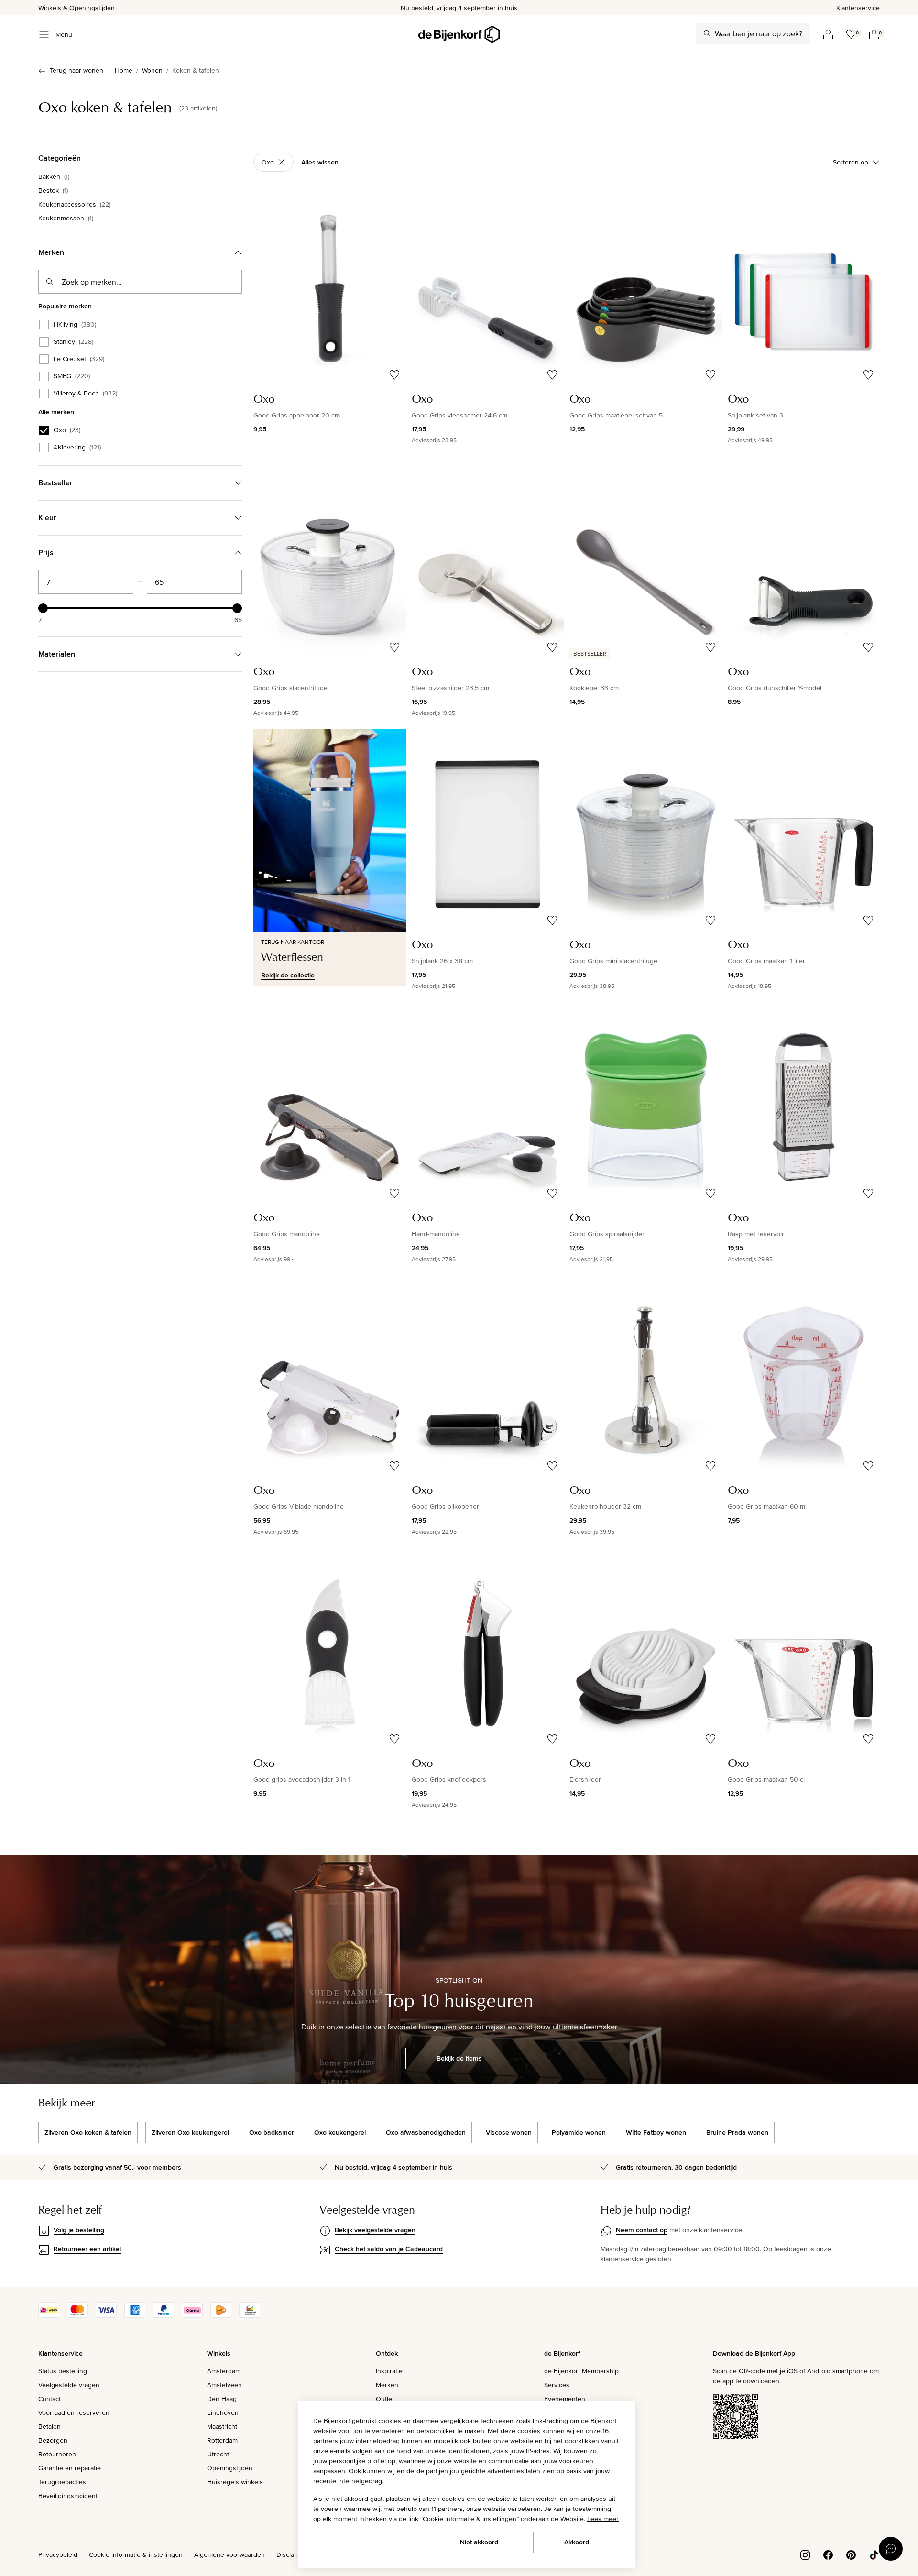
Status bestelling (63, 2371)
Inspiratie (389, 2371)
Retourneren (57, 2454)
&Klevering (77, 448)
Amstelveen (224, 2385)
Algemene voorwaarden (229, 2554)
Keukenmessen (66, 218)
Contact (49, 2399)
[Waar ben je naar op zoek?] (707, 33)
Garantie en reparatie (70, 2468)
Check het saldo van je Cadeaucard (389, 2249)
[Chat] (891, 2549)
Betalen (49, 2426)
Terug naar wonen (76, 70)
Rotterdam (222, 2440)
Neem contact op (642, 2230)
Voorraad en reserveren (74, 2412)
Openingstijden (230, 2468)
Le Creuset (79, 359)
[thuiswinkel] (250, 2315)
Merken (387, 2385)
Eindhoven (223, 2412)
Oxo (67, 430)
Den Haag (222, 2399)
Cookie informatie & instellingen (136, 2554)
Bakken (54, 176)
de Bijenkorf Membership (581, 2371)
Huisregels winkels (235, 2482)
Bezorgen (53, 2440)
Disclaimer (292, 2554)
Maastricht (222, 2426)
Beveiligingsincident (68, 2496)
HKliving (75, 325)
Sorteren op (851, 162)
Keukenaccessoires (74, 204)
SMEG (72, 376)
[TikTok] (874, 2554)
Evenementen (565, 2399)
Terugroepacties (62, 2482)
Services (557, 2385)
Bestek (53, 190)
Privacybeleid (58, 2554)
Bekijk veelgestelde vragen (375, 2230)
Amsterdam (224, 2371)
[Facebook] (828, 2554)
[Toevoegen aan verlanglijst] (394, 375)
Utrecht (218, 2454)
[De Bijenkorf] (459, 34)
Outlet (385, 2399)
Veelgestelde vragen (69, 2385)
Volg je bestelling (79, 2230)
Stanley (73, 342)
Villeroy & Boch (85, 394)
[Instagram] (805, 2554)
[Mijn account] (828, 34)
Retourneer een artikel (87, 2249)
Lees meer (603, 2519)
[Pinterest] (851, 2554)
